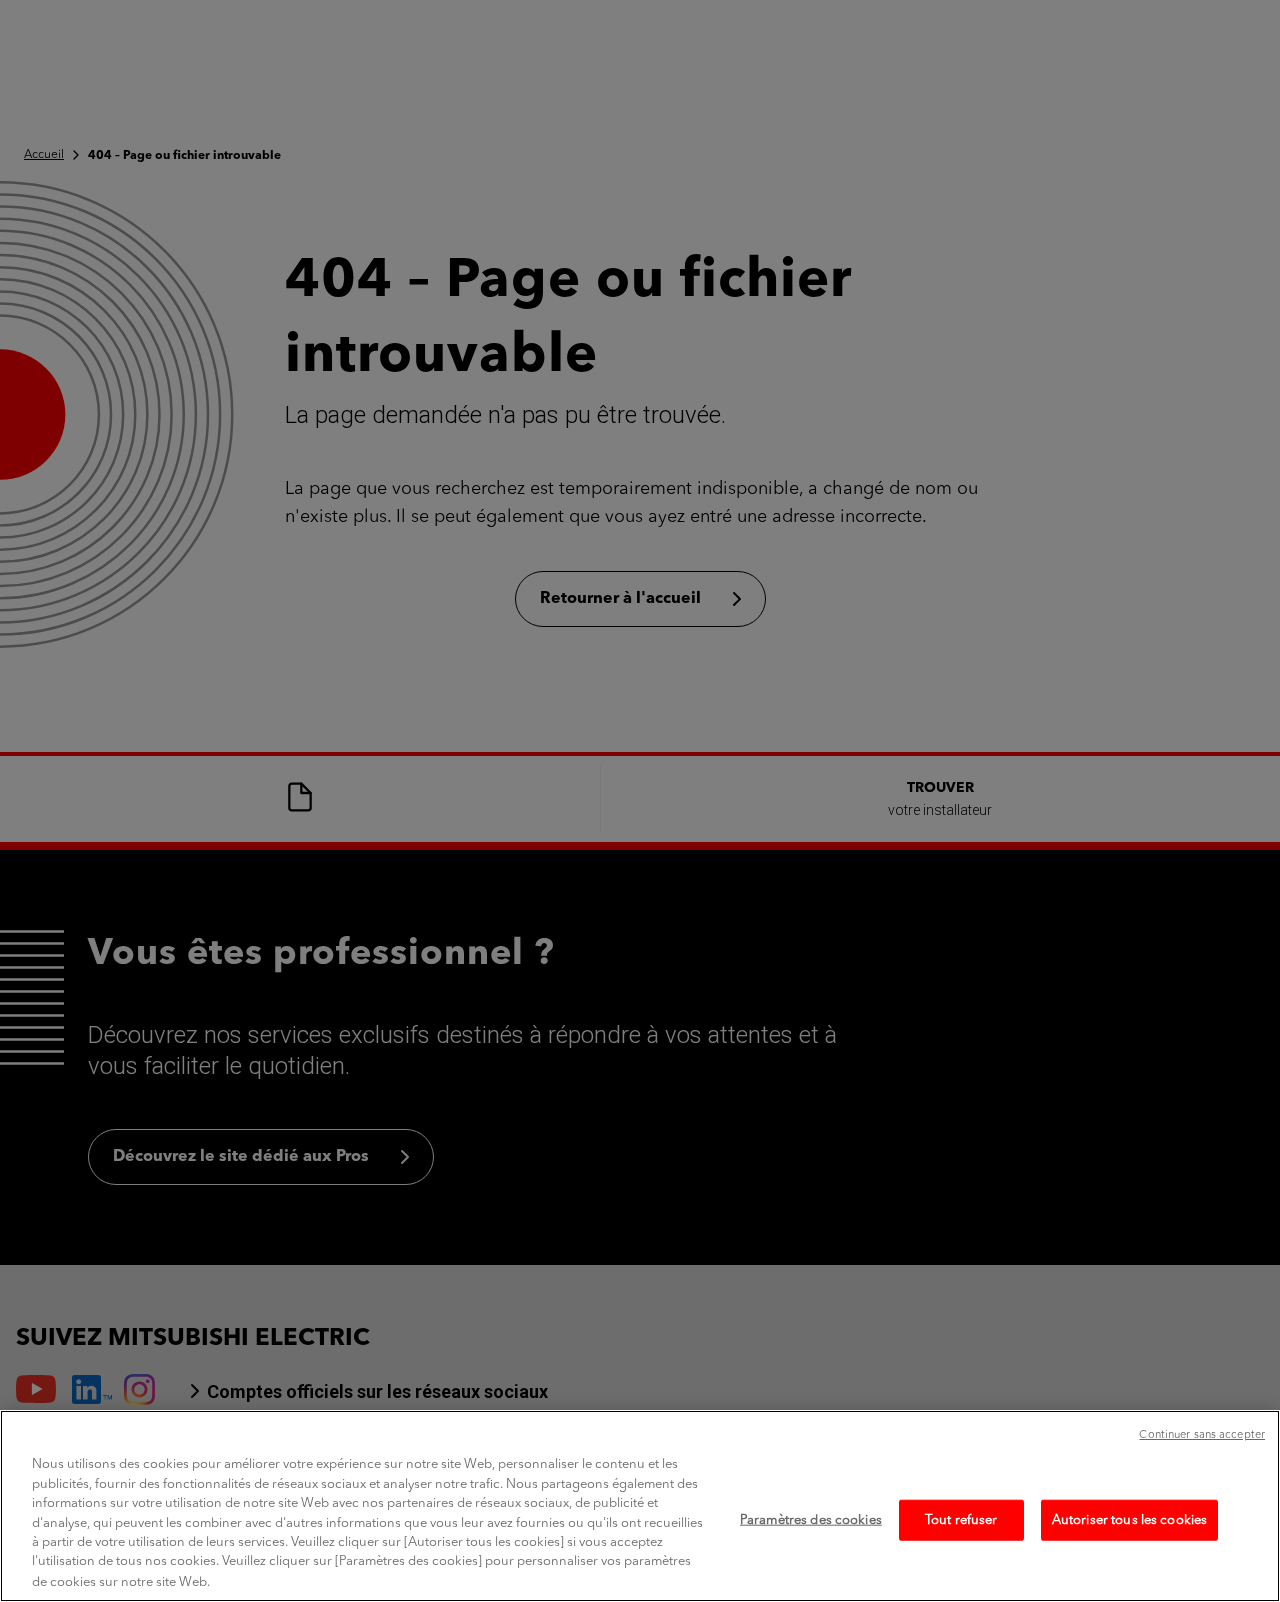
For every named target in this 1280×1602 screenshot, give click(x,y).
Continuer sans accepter (1202, 1435)
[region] (640, 1506)
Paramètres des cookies (811, 1519)
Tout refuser (961, 1519)
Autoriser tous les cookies (1129, 1519)
